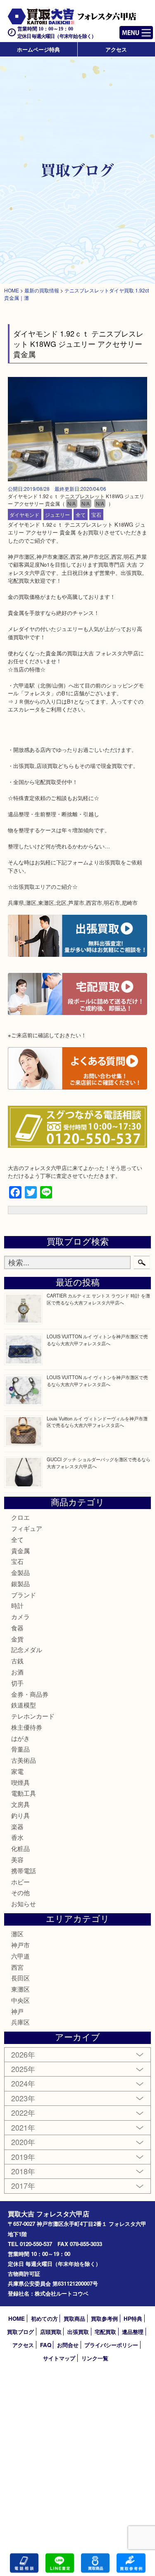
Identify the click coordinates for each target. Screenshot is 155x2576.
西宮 (17, 1967)
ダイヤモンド (24, 514)
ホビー (20, 1882)
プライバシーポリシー (111, 2345)
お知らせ (24, 1904)
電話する (24, 2563)
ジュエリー (57, 514)
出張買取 (78, 2332)
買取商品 (74, 2318)
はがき (20, 1738)
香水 (17, 1837)
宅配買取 (105, 2332)
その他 (20, 1892)
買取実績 (131, 2563)
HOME (17, 2318)
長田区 (20, 1978)
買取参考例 (104, 2318)
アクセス (116, 49)
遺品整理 (133, 2332)
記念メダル (27, 1649)
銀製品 (20, 1584)
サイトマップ (59, 2358)
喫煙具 (20, 1782)
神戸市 (20, 1945)
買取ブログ (20, 2332)
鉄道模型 (24, 1705)
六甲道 (20, 1956)
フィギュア (27, 1528)
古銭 (17, 1661)
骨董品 (20, 1749)
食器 (17, 1628)
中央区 (20, 2000)
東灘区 (20, 1989)
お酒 (17, 1672)
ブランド (24, 1595)
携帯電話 (24, 1871)
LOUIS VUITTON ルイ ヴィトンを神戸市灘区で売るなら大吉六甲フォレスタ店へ (97, 1340)
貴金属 (20, 1551)
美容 (17, 1859)
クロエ (20, 1517)
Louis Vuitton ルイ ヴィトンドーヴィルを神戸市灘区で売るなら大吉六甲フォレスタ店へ (97, 1422)
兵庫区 (20, 2022)
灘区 (17, 1934)
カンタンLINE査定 (60, 2563)
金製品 (20, 1572)
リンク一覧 (95, 2358)
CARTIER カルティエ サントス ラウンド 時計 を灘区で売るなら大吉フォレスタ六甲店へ (98, 1299)
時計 (17, 1605)
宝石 (96, 514)
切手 (17, 1683)
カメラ (20, 1616)
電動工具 (24, 1793)
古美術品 (24, 1760)
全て (81, 514)
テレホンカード (33, 1716)
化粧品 (20, 1848)
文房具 (20, 1804)
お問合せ (68, 2345)
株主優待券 (27, 1727)
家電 (17, 1771)
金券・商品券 (30, 1694)
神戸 (17, 2011)
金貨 (17, 1639)
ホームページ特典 (38, 49)
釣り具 (20, 1815)
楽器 (17, 1826)
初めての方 (44, 2318)
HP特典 (133, 2318)
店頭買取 (51, 2332)
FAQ (46, 2345)
